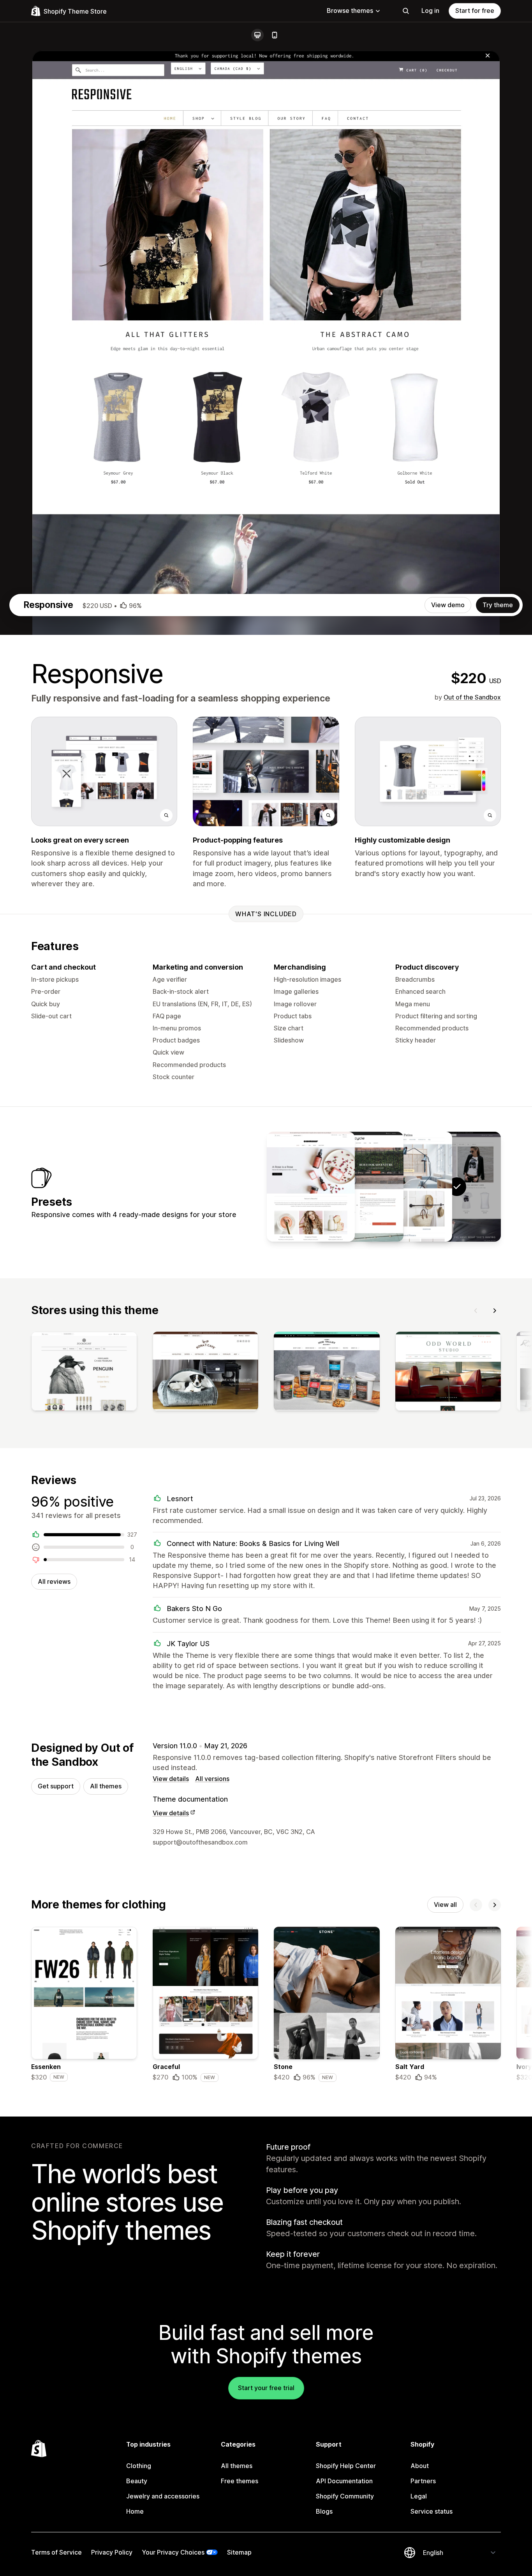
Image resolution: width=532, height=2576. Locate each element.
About (420, 2466)
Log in (430, 11)
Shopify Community (345, 2496)
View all (445, 1905)
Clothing (139, 2466)
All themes (106, 1786)
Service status (432, 2511)
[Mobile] (275, 35)
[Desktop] (257, 35)
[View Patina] (408, 1187)
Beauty (137, 2481)
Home (135, 2511)
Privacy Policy (112, 2552)
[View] (84, 1373)
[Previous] (476, 1311)
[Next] (495, 1311)
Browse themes (350, 11)
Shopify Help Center (346, 2466)
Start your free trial (266, 2388)
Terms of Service (56, 2552)
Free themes (240, 2481)
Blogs (324, 2511)
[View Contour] (311, 1187)
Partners (423, 2481)
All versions (212, 1779)
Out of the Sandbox (472, 697)
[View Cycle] (359, 1187)
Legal (419, 2496)
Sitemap (239, 2552)
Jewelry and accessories (163, 2496)
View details (171, 1779)
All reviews (54, 1581)
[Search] (406, 11)
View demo (448, 605)
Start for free (475, 11)
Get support (56, 1786)
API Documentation (344, 2481)
